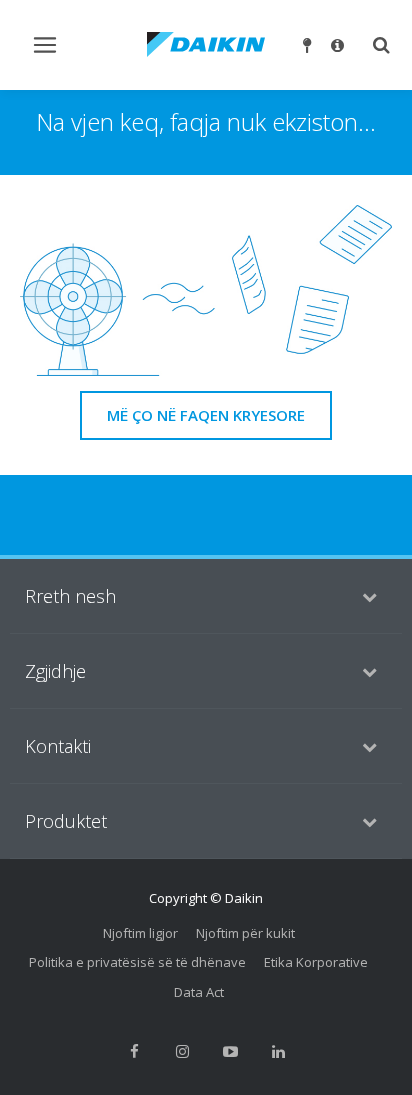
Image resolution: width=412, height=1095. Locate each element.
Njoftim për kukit (245, 933)
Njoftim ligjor (140, 933)
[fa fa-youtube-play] (230, 1051)
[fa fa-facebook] (134, 1051)
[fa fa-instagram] (182, 1051)
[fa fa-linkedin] (278, 1051)
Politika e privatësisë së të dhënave (137, 962)
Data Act (199, 992)
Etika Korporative (316, 962)
